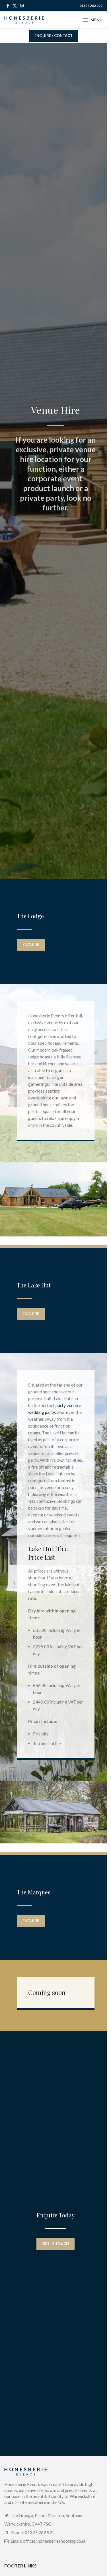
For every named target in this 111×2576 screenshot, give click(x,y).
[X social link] (15, 6)
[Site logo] (24, 19)
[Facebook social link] (8, 6)
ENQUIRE (31, 944)
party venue (67, 1405)
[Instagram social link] (22, 6)
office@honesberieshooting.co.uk (55, 2541)
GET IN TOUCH (55, 2244)
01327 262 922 (91, 6)
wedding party (42, 1412)
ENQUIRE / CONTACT (54, 36)
